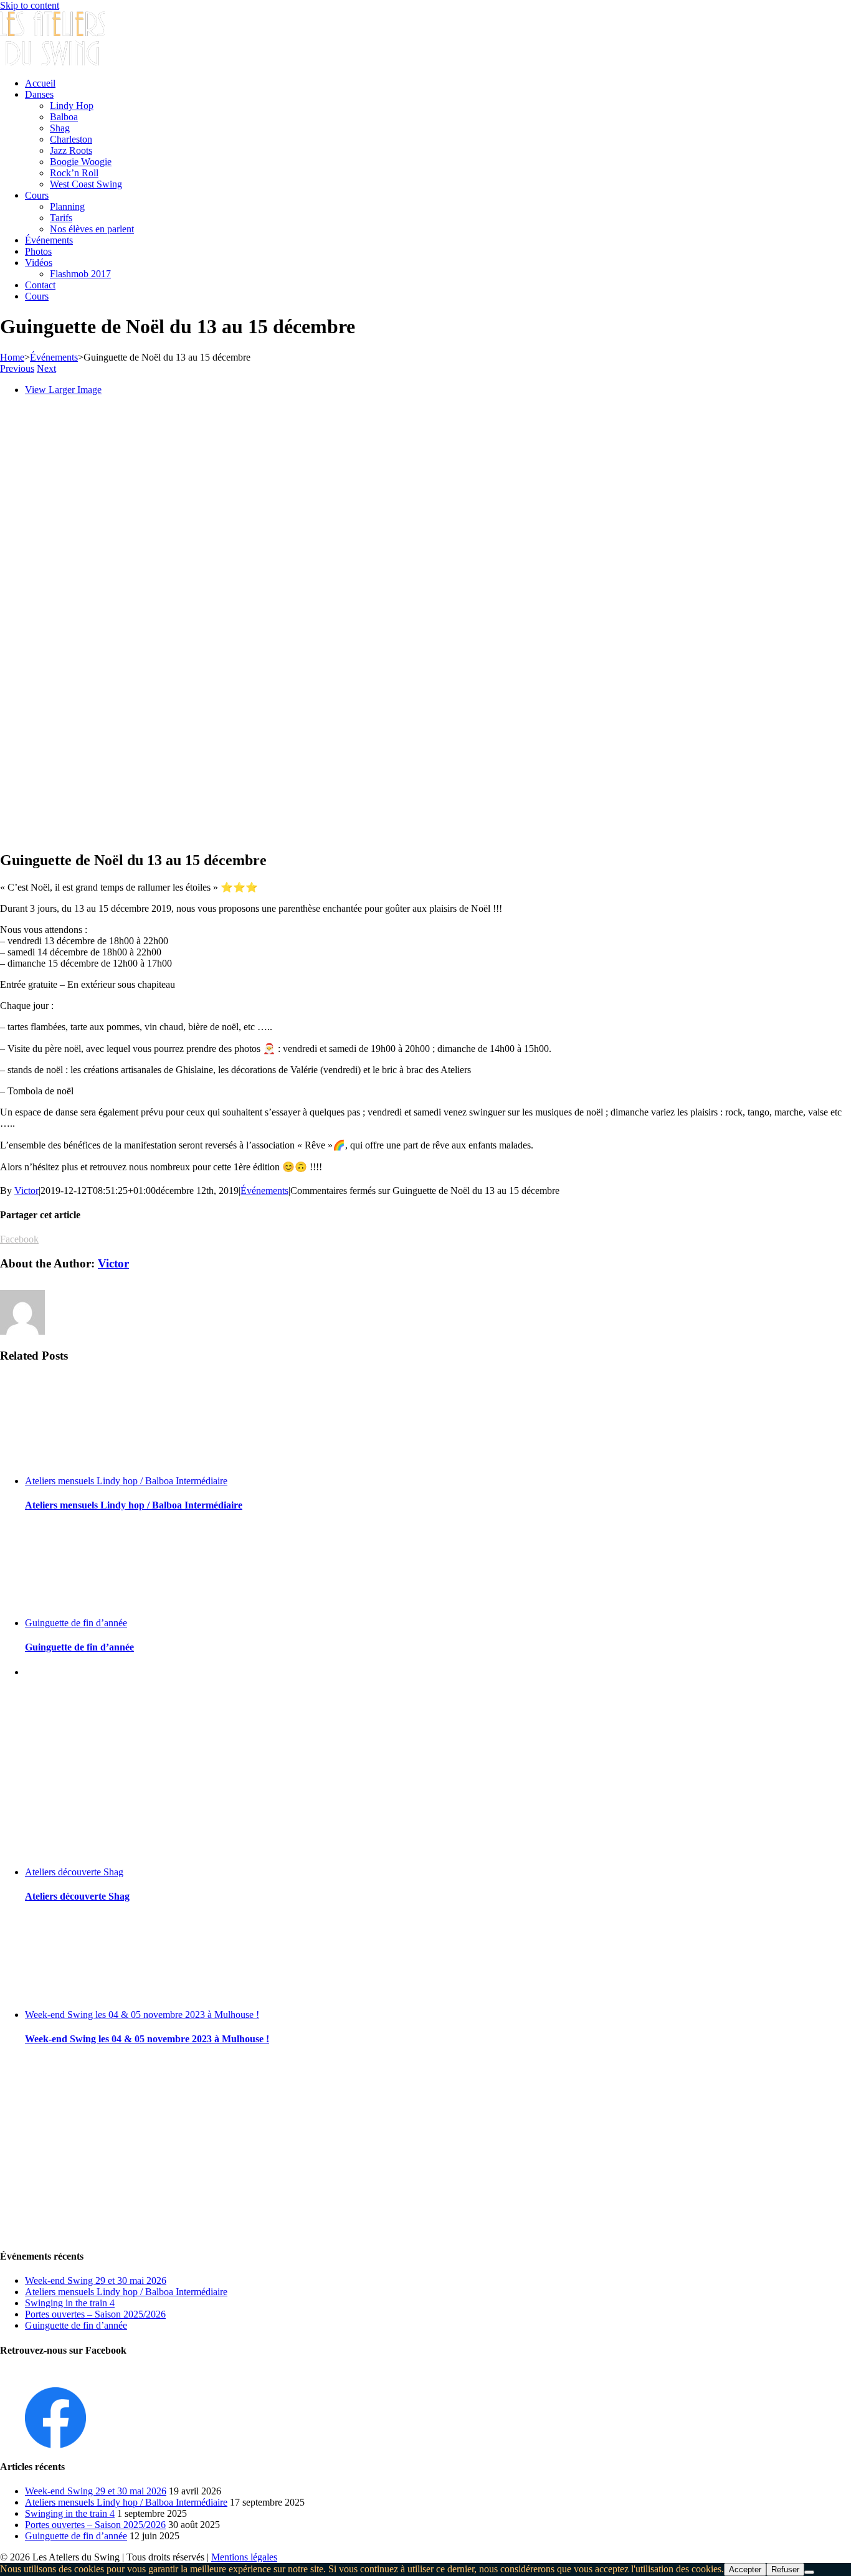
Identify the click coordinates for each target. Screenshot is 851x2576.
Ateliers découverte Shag (74, 1872)
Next (46, 368)
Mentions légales (244, 2557)
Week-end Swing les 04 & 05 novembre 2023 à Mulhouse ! (142, 2015)
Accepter (745, 2569)
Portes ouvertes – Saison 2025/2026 (95, 2314)
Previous (17, 368)
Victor (26, 1191)
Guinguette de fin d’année (76, 1623)
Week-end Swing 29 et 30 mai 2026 (96, 2280)
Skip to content (30, 5)
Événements (264, 1191)
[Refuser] (809, 2572)
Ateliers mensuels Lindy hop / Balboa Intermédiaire (126, 1481)
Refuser (785, 2569)
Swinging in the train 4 (70, 2303)
